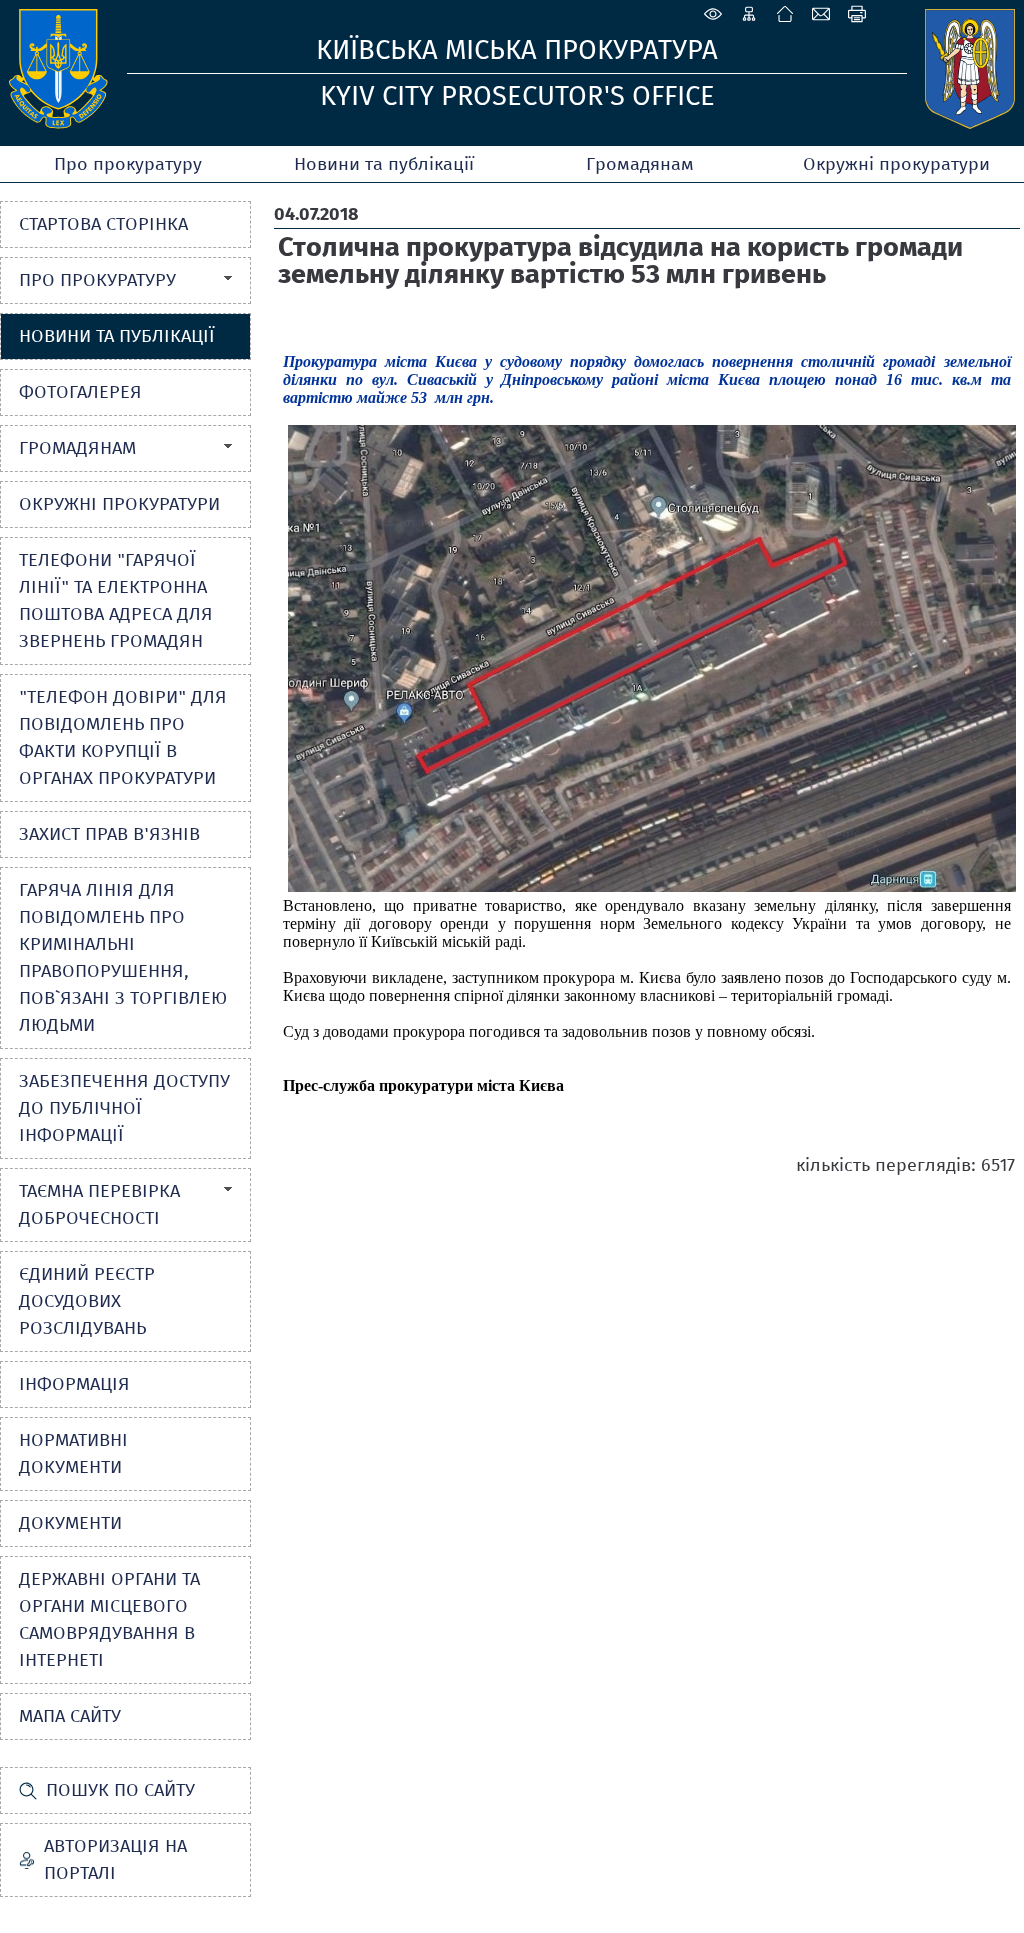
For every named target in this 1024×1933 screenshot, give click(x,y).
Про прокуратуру (128, 164)
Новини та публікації (384, 164)
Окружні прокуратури (896, 164)
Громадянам (640, 164)
